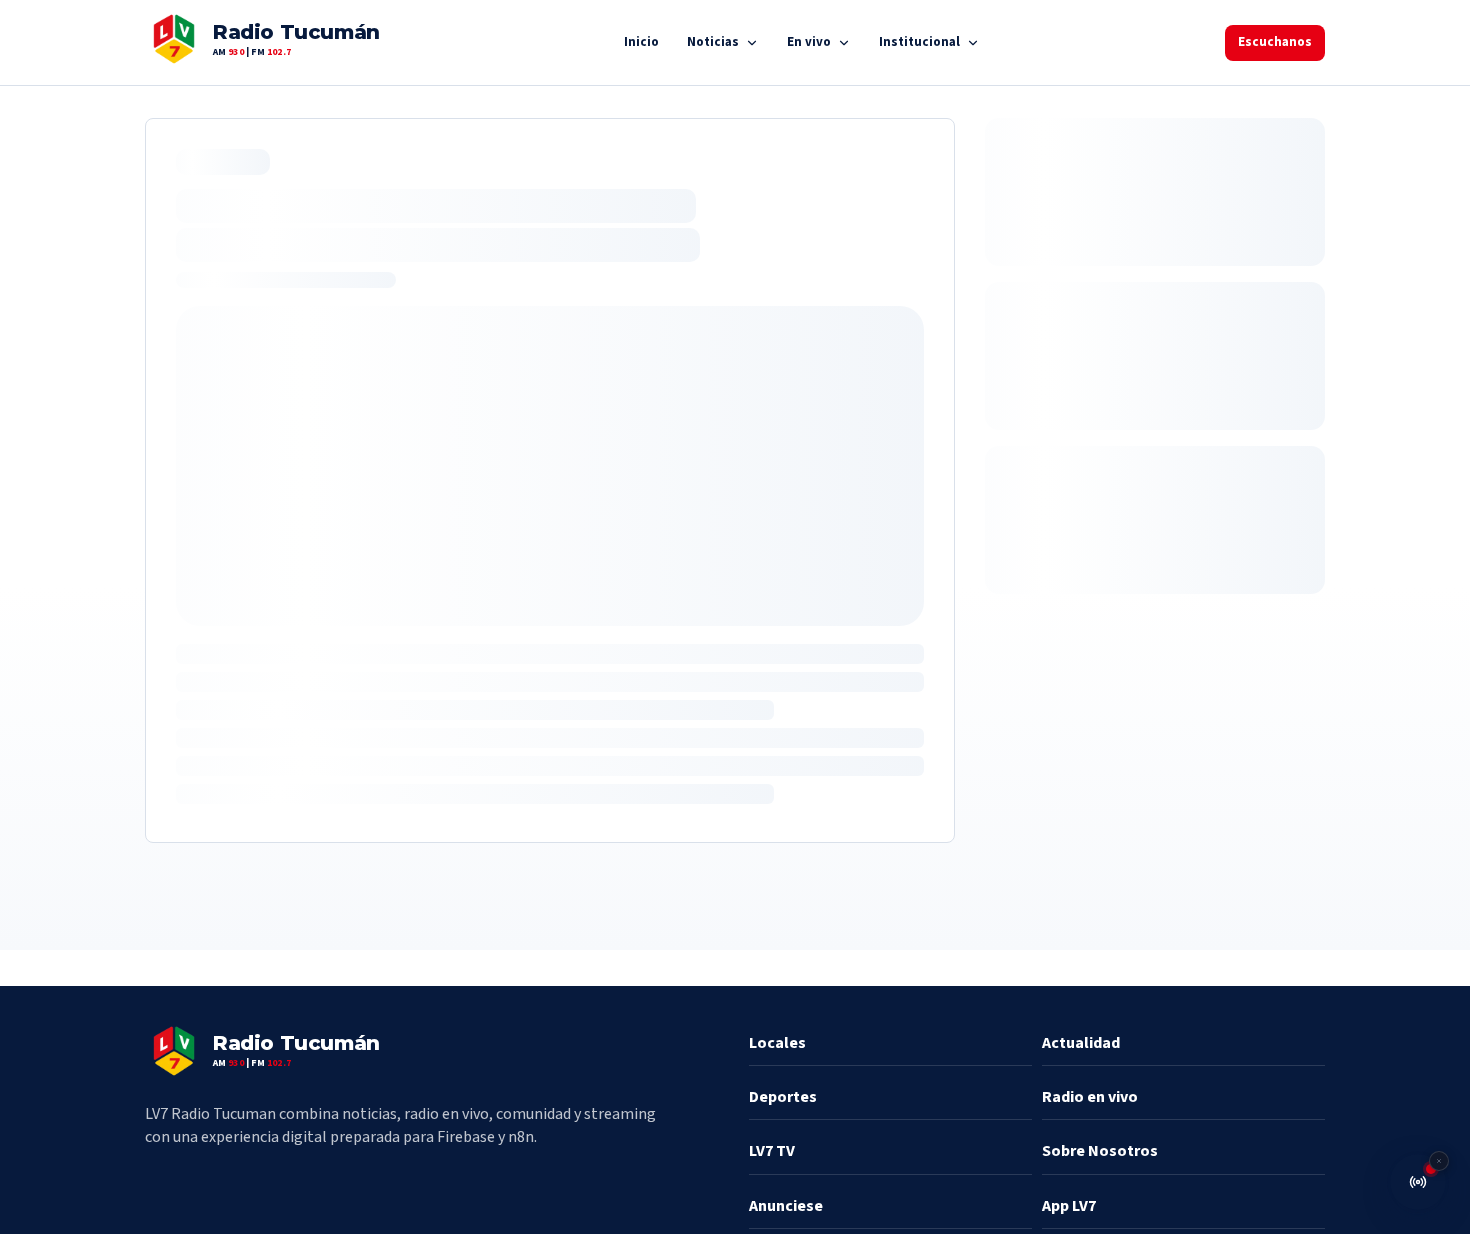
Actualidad (1081, 1043)
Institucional (919, 42)
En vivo (809, 42)
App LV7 (1069, 1206)
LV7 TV (772, 1151)
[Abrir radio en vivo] (1418, 1182)
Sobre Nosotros (1100, 1151)
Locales (777, 1043)
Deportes (783, 1097)
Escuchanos (1275, 42)
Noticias (713, 42)
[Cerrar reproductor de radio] (1439, 1161)
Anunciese (786, 1206)
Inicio (641, 42)
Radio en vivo (1090, 1097)
